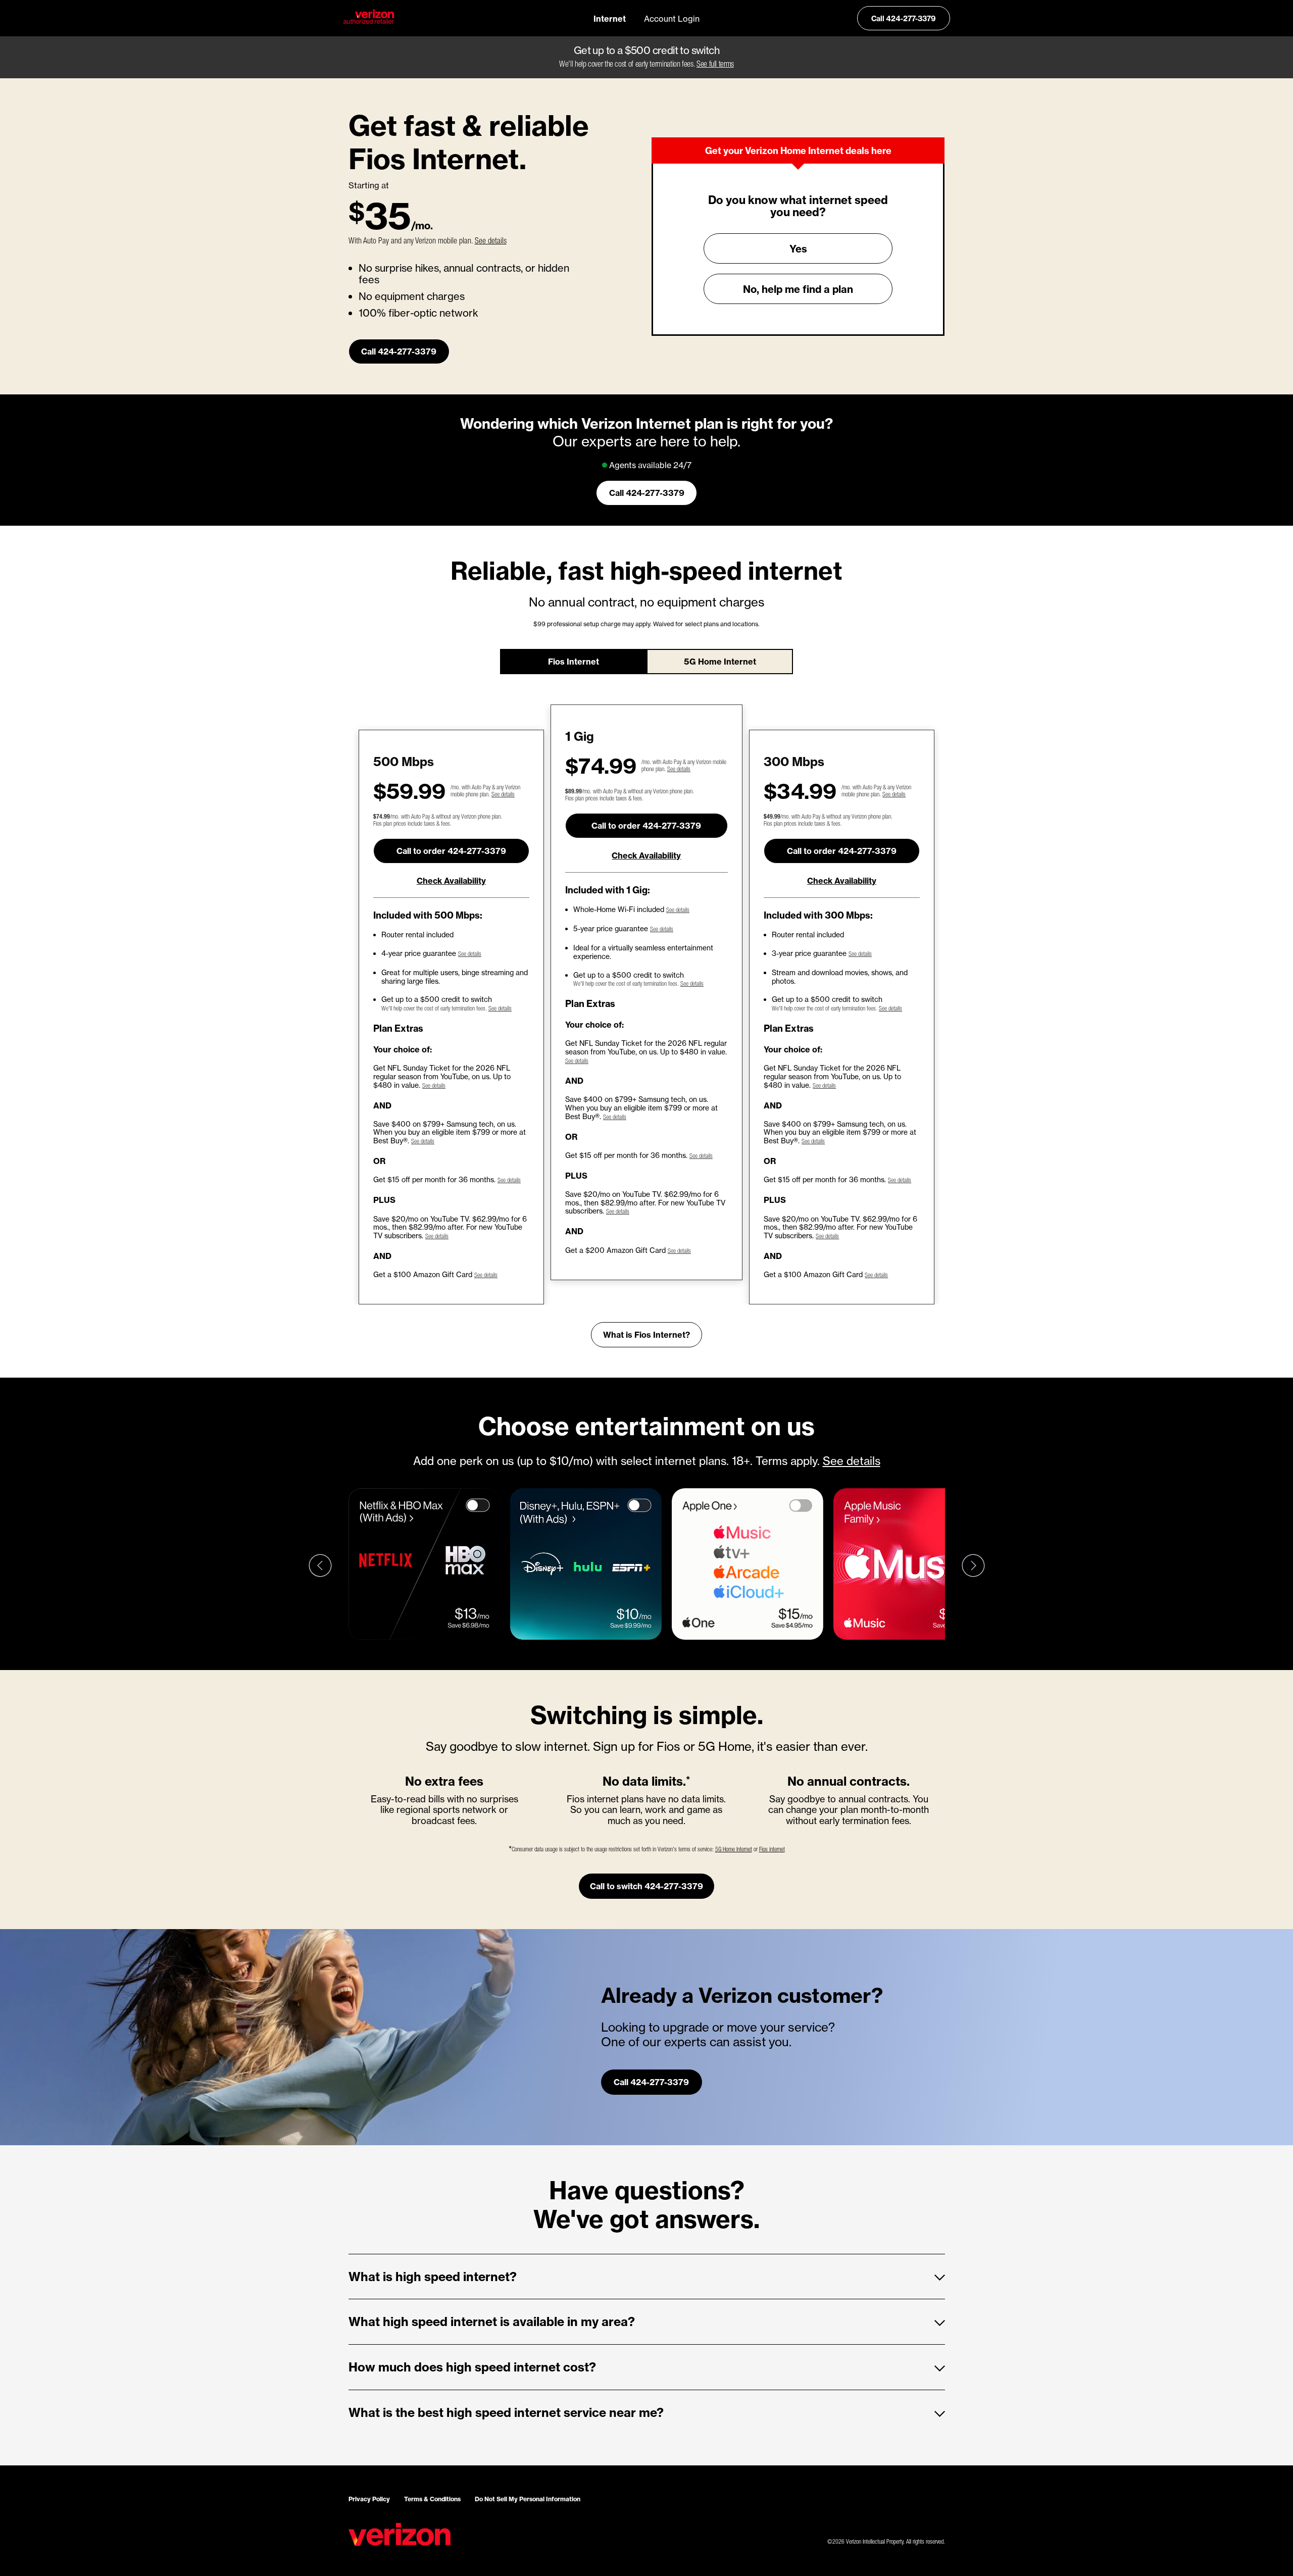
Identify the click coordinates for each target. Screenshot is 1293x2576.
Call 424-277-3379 (904, 18)
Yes (798, 248)
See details (491, 242)
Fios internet (772, 1850)
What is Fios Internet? (646, 1334)
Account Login (672, 18)
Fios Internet (574, 661)
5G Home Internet (720, 661)
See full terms (715, 65)
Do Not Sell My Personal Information (528, 2499)
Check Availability (451, 880)
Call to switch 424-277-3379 (646, 1886)
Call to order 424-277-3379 (451, 851)
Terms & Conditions (432, 2499)
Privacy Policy (369, 2499)
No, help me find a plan (798, 289)
